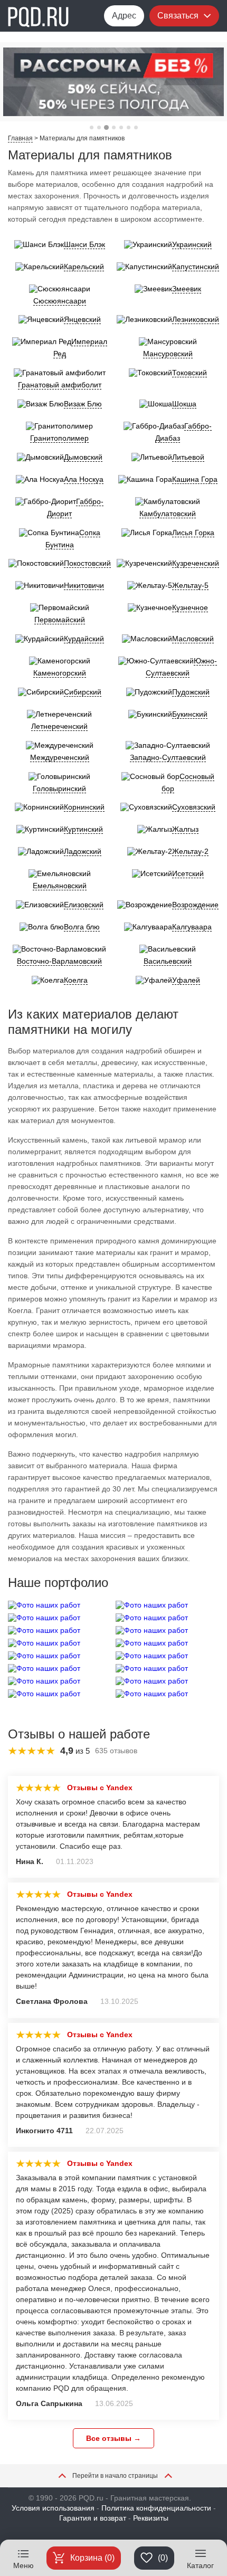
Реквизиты (151, 2518)
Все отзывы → (113, 2438)
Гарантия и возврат (93, 2518)
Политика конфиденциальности (156, 2508)
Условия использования (53, 2508)
